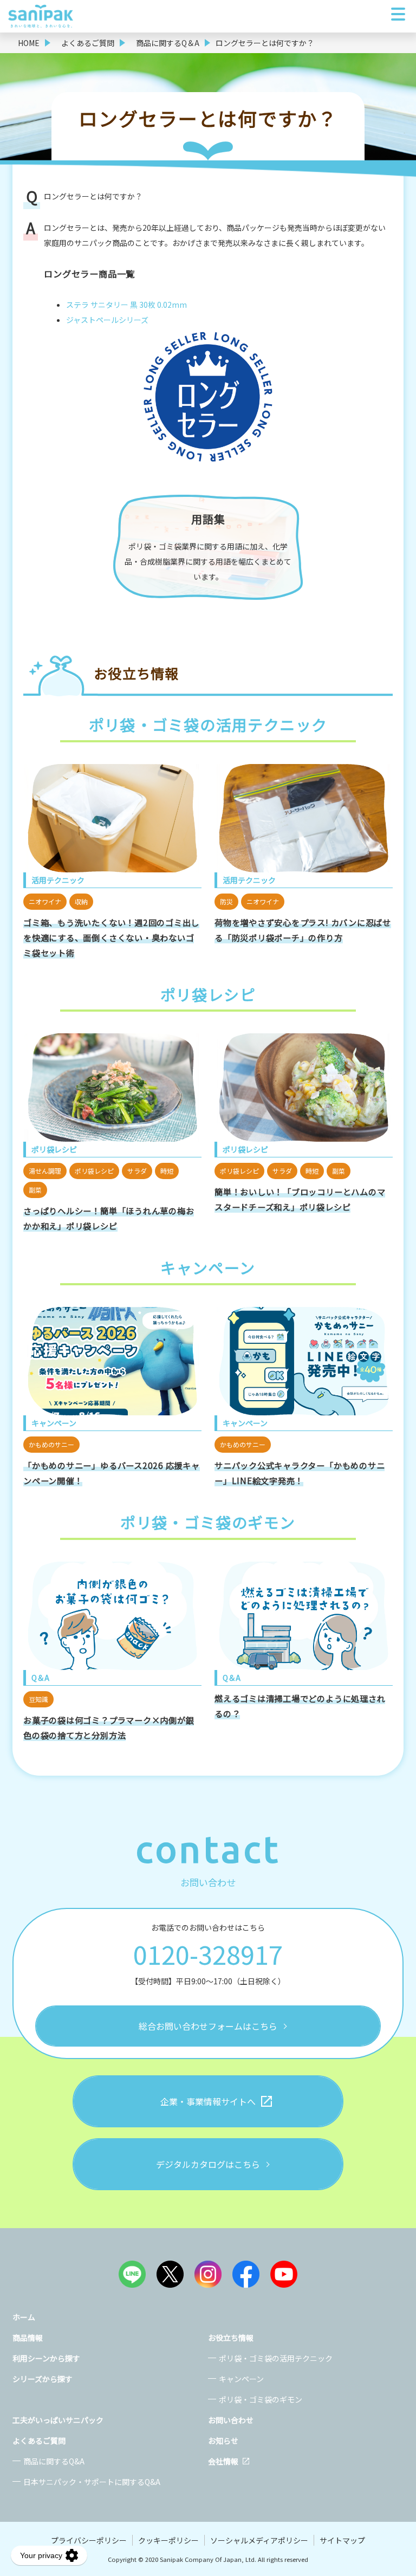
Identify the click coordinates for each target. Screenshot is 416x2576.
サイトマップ (342, 2540)
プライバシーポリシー (89, 2540)
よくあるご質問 (39, 2441)
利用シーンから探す (46, 2358)
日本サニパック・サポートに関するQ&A (92, 2482)
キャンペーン (241, 2379)
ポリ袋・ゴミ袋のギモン (261, 2399)
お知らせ (223, 2441)
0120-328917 (208, 1954)
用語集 (208, 519)
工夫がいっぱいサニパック (58, 2420)
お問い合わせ (231, 2420)
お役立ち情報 (231, 2338)
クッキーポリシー (168, 2540)
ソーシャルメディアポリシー (259, 2540)
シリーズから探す (43, 2379)
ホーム (24, 2317)
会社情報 (223, 2461)
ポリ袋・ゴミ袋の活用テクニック (276, 2358)
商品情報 (28, 2338)
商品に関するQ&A (54, 2461)
